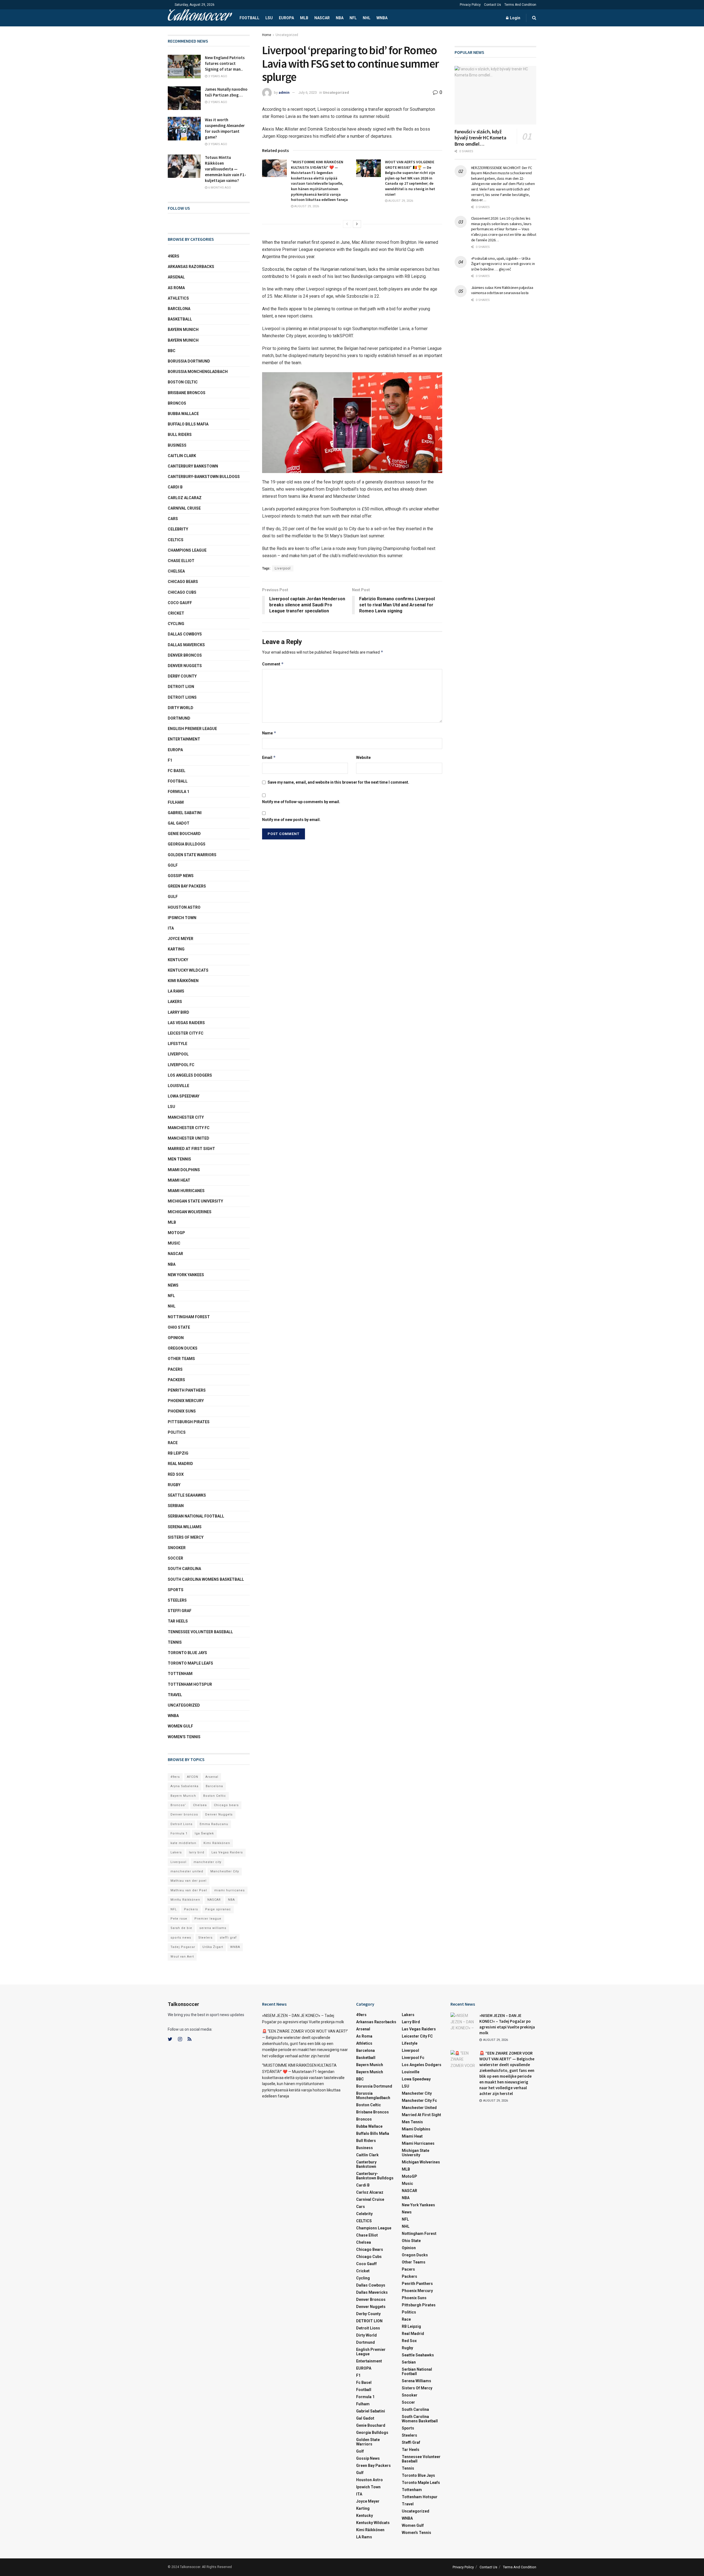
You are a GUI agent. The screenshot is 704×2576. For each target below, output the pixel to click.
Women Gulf (180, 1726)
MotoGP (176, 1233)
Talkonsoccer (199, 18)
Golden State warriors (192, 855)
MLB (304, 18)
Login (515, 18)
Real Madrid (180, 1464)
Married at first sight (191, 1149)
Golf (173, 865)
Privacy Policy (470, 5)
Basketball (180, 319)
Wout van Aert (182, 1957)
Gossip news (181, 876)
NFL (353, 18)
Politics (177, 1432)
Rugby (174, 1485)
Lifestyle (178, 1044)
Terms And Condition (520, 5)
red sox (176, 1474)
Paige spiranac (218, 1909)
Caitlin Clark (182, 456)
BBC (172, 351)
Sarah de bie (181, 1928)
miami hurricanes (186, 1191)
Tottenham (180, 1674)
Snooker (177, 1548)
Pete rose (179, 1919)
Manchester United (189, 1138)
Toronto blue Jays (187, 1653)
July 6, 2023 (308, 92)
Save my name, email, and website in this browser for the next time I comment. (338, 782)
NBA (340, 18)
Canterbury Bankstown (193, 466)
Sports (176, 1590)
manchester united (187, 1871)
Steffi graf (180, 1611)
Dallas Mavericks (186, 645)
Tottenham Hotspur (190, 1684)
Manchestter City (225, 1871)
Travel (175, 1695)
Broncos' (178, 1805)
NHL (367, 18)
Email (269, 757)
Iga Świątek (204, 1833)
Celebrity (178, 529)
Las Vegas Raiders (186, 1023)
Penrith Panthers (187, 1390)
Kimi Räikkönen (183, 981)
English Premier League (192, 729)
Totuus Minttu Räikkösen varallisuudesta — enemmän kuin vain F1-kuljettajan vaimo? (226, 169)
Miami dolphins (184, 1170)
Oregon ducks (183, 1348)
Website (363, 758)
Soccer (175, 1558)
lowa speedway (184, 1096)
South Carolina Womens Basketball (206, 1579)
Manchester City (186, 1117)
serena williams (185, 1527)
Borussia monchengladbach (198, 372)
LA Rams (176, 991)
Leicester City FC (186, 1033)
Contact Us (493, 5)
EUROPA (286, 18)
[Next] (357, 224)
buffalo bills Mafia (188, 424)
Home (267, 35)
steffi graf (228, 1938)
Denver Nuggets (185, 666)
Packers (176, 1380)
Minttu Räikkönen (185, 1900)
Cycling (176, 624)
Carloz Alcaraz (185, 498)
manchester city (207, 1862)
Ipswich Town (182, 918)
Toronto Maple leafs (190, 1663)
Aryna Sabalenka (185, 1786)
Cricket (176, 613)
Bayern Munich (183, 340)
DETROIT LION (181, 687)
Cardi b (175, 487)
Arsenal (176, 277)
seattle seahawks (187, 1495)
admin (284, 92)
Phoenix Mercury (186, 1401)
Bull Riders (180, 435)
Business (177, 445)
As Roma (176, 288)
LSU (269, 18)
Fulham (176, 802)
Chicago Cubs (182, 592)
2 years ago (217, 102)
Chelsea (176, 571)
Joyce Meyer (181, 939)
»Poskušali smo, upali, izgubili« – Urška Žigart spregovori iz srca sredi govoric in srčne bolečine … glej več (503, 264)
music (174, 1243)
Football (249, 18)
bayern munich (183, 330)
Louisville (178, 1086)
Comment (273, 664)
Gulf (173, 897)
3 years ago (217, 76)
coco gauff (180, 603)
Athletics (178, 298)
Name (269, 733)
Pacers (175, 1369)
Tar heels (178, 1621)
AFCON (193, 1777)
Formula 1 (178, 792)
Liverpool (283, 568)
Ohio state (179, 1327)
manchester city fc (189, 1128)
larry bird (197, 1852)
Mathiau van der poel (189, 1881)
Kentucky (178, 960)
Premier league (208, 1919)
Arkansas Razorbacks (191, 267)
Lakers (175, 1002)
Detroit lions (182, 697)
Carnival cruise (184, 508)
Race (173, 1443)
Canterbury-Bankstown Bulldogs (204, 477)
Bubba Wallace (183, 414)
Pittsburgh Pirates (189, 1422)
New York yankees (186, 1275)
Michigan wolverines (190, 1212)
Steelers (177, 1600)
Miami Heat (179, 1180)
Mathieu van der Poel (189, 1890)
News (173, 1285)
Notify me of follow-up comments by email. (301, 802)
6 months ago (219, 188)
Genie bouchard (184, 834)
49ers (174, 256)
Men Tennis (179, 1159)
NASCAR (322, 18)
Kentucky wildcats (188, 970)
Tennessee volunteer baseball (200, 1632)
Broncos (177, 403)
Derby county (182, 676)
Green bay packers (187, 886)
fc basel (177, 771)
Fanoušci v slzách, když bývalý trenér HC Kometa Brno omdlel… (480, 138)
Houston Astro (184, 907)
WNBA (382, 18)
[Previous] (347, 224)
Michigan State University (195, 1201)
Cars (173, 519)
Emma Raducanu (214, 1824)
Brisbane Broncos (187, 393)
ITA (171, 928)
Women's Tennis (184, 1737)
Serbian (176, 1506)
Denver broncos (184, 1814)
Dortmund (179, 718)
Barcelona (179, 309)
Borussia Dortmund (189, 361)
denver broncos (185, 655)
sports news (181, 1938)
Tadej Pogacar (183, 1947)
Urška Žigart (213, 1947)
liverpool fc (181, 1065)
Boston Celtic (183, 382)
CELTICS (176, 540)
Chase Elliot (181, 561)
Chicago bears (183, 582)
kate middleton (183, 1843)
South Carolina (184, 1569)
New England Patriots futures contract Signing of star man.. (225, 63)
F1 (170, 760)
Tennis (175, 1642)
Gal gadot (179, 823)
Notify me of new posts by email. (291, 820)
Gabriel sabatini (185, 813)
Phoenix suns (182, 1411)
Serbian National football (196, 1516)
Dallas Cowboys (185, 634)
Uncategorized (287, 35)
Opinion (176, 1338)
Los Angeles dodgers (190, 1075)
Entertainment (184, 739)
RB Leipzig (178, 1453)
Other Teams (181, 1359)
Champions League (187, 550)
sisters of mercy (186, 1537)
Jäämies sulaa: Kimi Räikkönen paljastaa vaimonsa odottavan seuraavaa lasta (502, 290)
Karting (176, 949)
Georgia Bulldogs (187, 844)
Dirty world (181, 708)
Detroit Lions (182, 1824)
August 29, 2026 (306, 206)
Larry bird (178, 1012)
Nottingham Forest (189, 1317)
